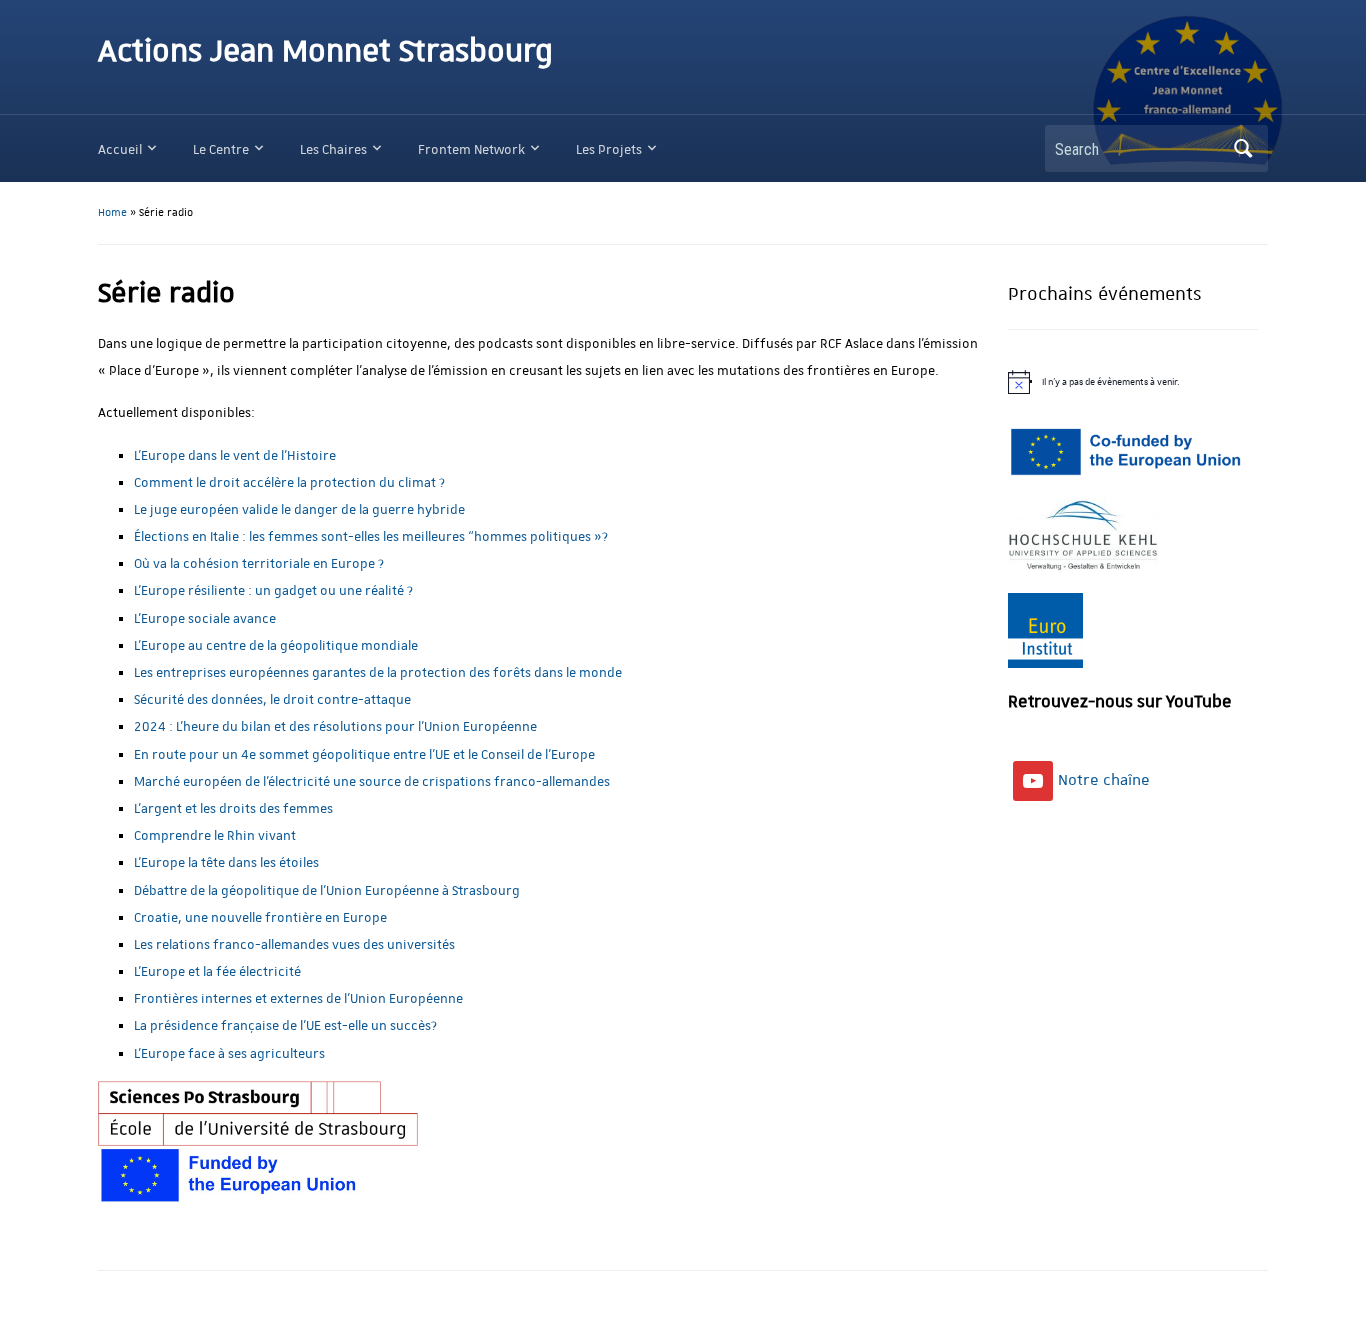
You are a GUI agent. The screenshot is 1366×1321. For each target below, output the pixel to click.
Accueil (120, 149)
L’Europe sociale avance (205, 618)
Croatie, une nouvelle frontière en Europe (260, 917)
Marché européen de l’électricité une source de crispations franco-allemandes (372, 781)
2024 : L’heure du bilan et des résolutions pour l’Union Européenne (335, 726)
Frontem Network (471, 149)
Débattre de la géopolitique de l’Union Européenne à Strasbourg (327, 890)
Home (112, 213)
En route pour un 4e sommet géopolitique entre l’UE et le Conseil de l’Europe (364, 754)
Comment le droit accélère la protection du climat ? (289, 482)
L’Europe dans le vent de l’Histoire (235, 455)
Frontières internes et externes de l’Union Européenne (298, 998)
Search (1243, 148)
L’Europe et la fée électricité (217, 971)
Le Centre (221, 149)
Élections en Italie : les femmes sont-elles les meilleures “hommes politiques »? (371, 536)
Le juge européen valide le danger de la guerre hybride (299, 509)
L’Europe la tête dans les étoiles (226, 862)
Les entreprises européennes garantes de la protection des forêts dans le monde (378, 672)
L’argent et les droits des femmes (233, 808)
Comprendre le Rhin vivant (215, 835)
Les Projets (609, 149)
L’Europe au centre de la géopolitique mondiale (276, 645)
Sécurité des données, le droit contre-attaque (272, 699)
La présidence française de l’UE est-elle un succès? (285, 1025)
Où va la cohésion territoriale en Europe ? (259, 563)
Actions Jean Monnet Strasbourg (325, 52)
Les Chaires (333, 149)
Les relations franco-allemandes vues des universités (294, 944)
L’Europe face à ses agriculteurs (229, 1053)
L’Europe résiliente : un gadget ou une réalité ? (273, 590)
